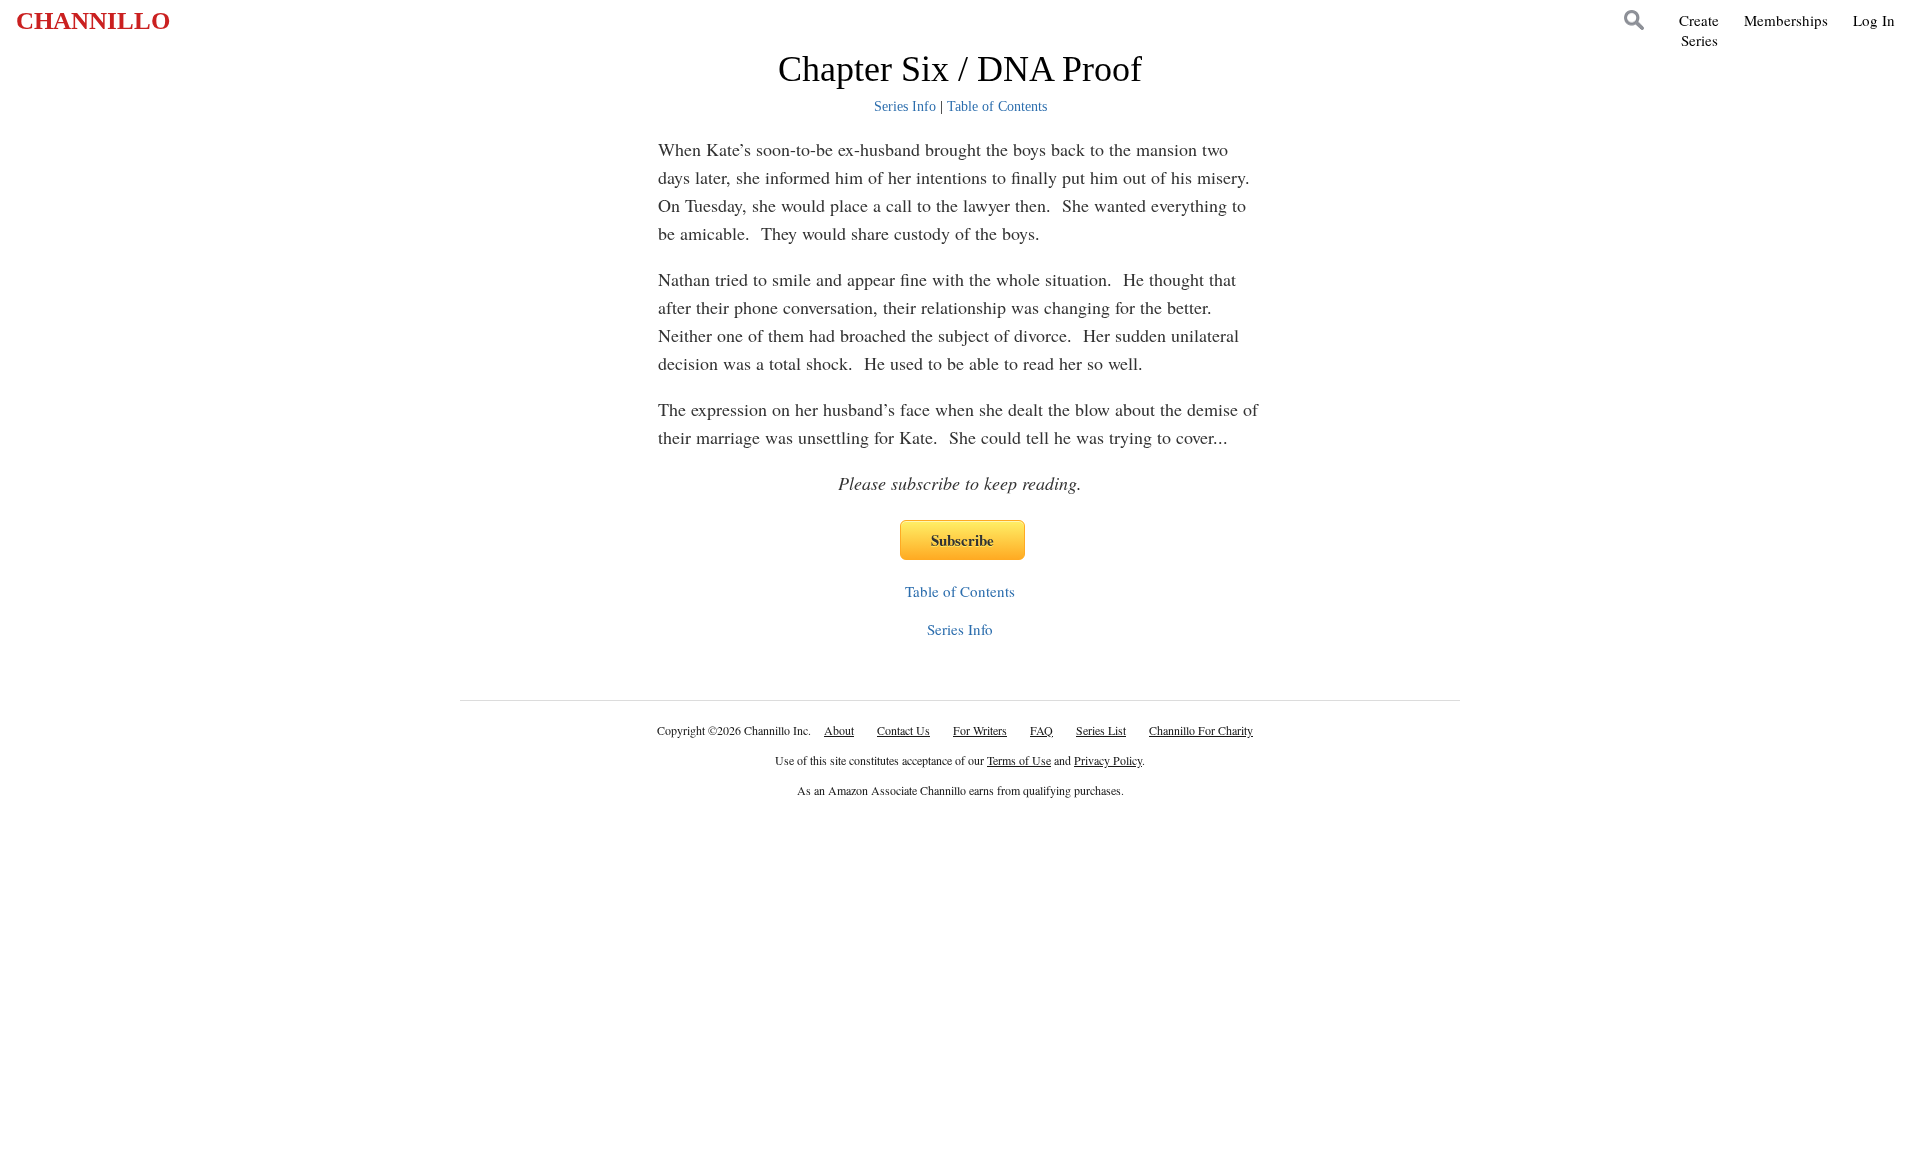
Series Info (905, 106)
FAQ (1041, 730)
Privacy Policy (1108, 760)
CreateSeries (1699, 30)
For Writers (980, 730)
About (839, 730)
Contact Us (903, 730)
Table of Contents (997, 106)
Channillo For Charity (1201, 730)
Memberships (1786, 20)
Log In (1874, 20)
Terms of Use (1019, 760)
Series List (1101, 730)
